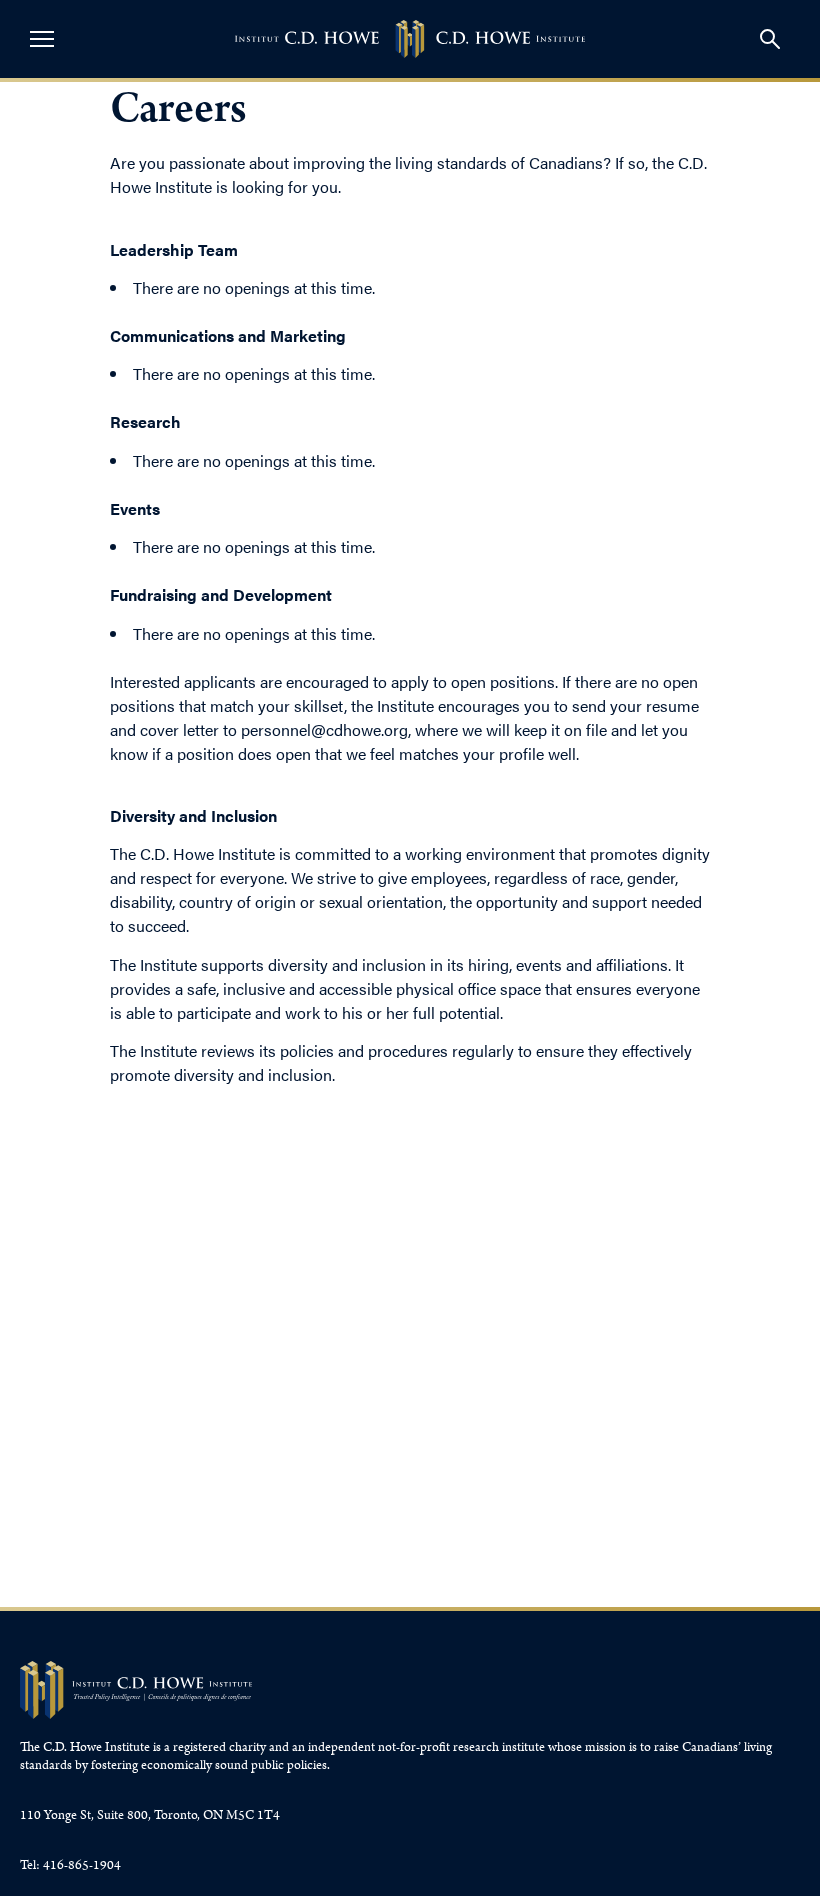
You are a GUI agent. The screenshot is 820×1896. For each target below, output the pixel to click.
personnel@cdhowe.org (324, 729)
